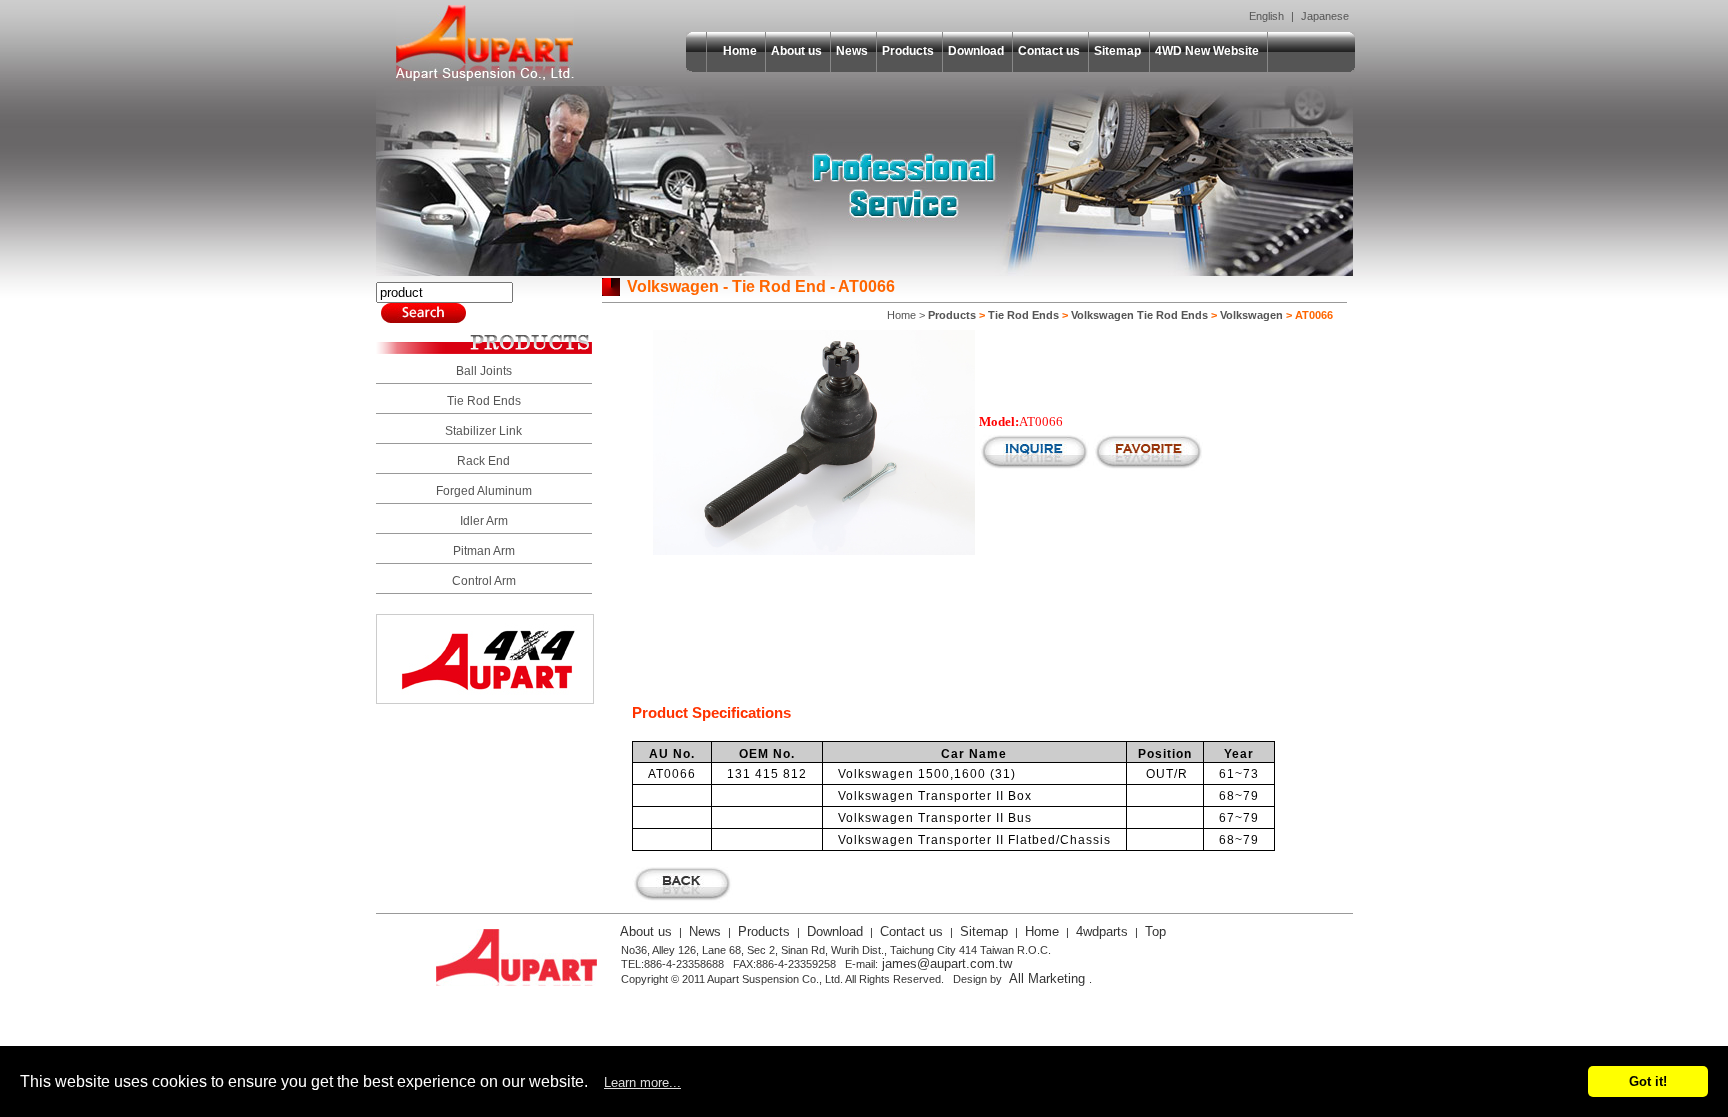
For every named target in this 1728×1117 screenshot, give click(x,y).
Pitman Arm (484, 551)
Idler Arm (484, 521)
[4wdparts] (485, 698)
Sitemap (1117, 51)
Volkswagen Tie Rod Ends (1139, 315)
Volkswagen (1251, 315)
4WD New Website (1207, 51)
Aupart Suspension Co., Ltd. (485, 43)
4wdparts (1102, 931)
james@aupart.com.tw (947, 963)
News (852, 51)
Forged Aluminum (484, 491)
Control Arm (484, 581)
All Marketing (1047, 978)
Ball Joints (484, 371)
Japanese (1325, 16)
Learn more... (642, 1082)
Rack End (483, 461)
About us (796, 51)
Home (740, 51)
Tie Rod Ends (484, 401)
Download (976, 51)
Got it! (1648, 1081)
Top (1155, 931)
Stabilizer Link (483, 431)
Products (908, 51)
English (1266, 16)
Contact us (1049, 51)
